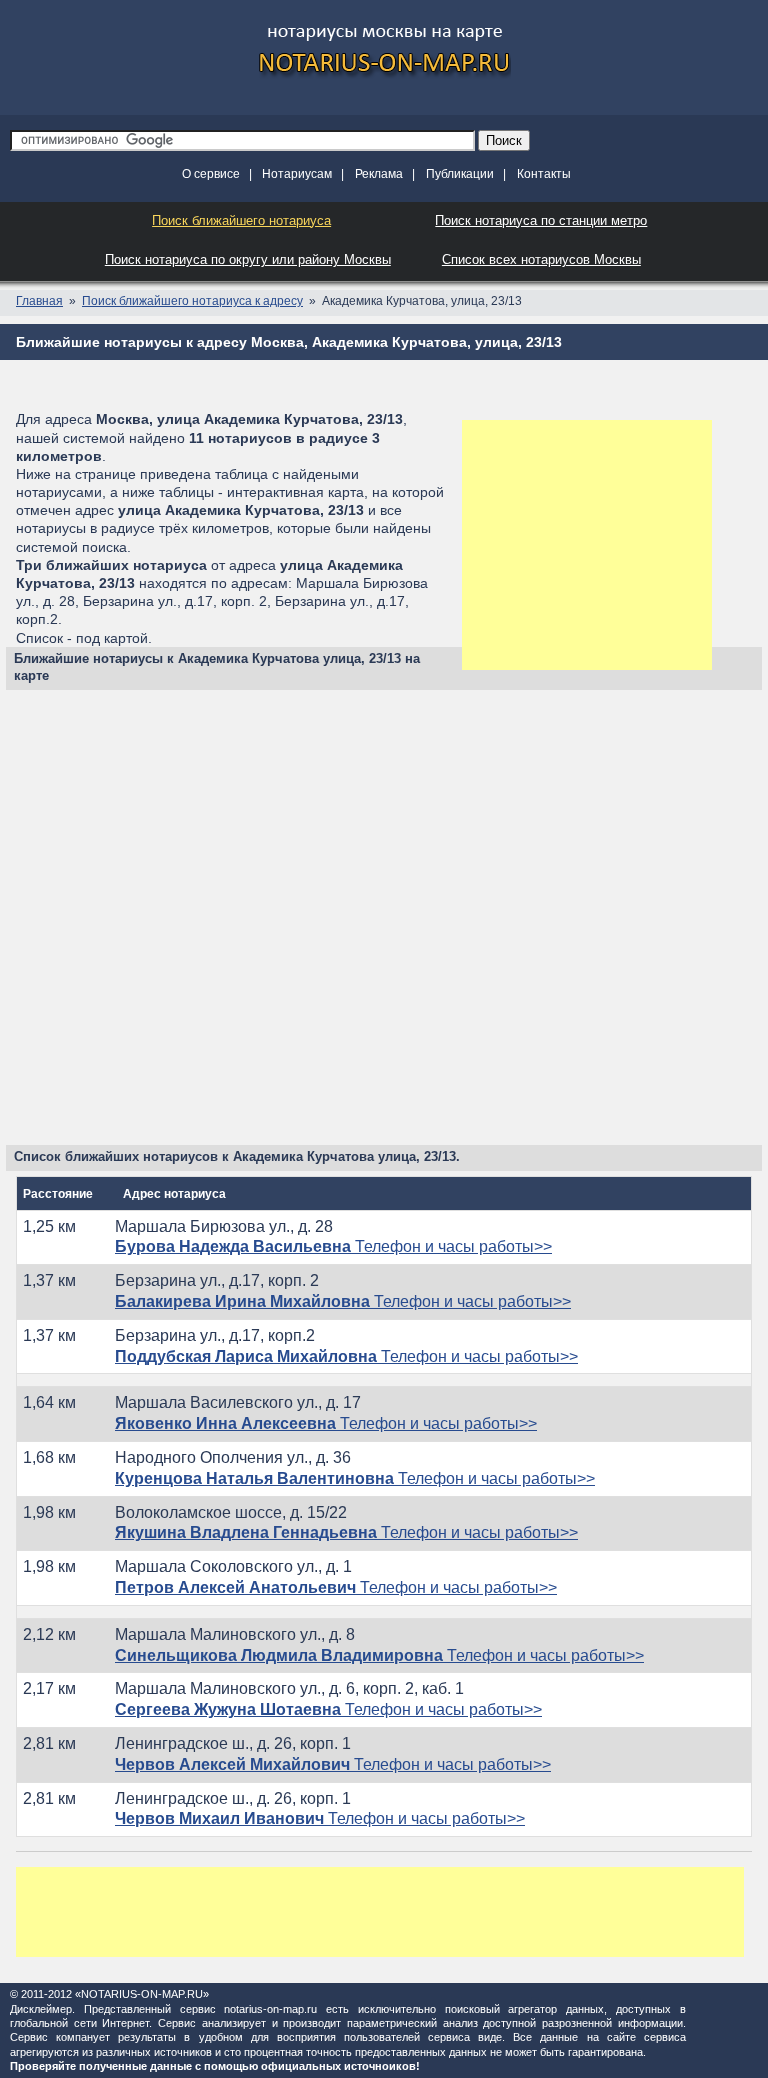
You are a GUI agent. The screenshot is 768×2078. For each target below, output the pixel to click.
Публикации (460, 174)
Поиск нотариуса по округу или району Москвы (248, 259)
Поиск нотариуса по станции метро (541, 220)
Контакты (544, 174)
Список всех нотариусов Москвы (541, 259)
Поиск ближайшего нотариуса (241, 220)
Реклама (379, 174)
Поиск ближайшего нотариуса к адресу (192, 301)
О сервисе (211, 174)
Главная (39, 301)
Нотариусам (297, 174)
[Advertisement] (587, 545)
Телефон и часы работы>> (333, 1246)
